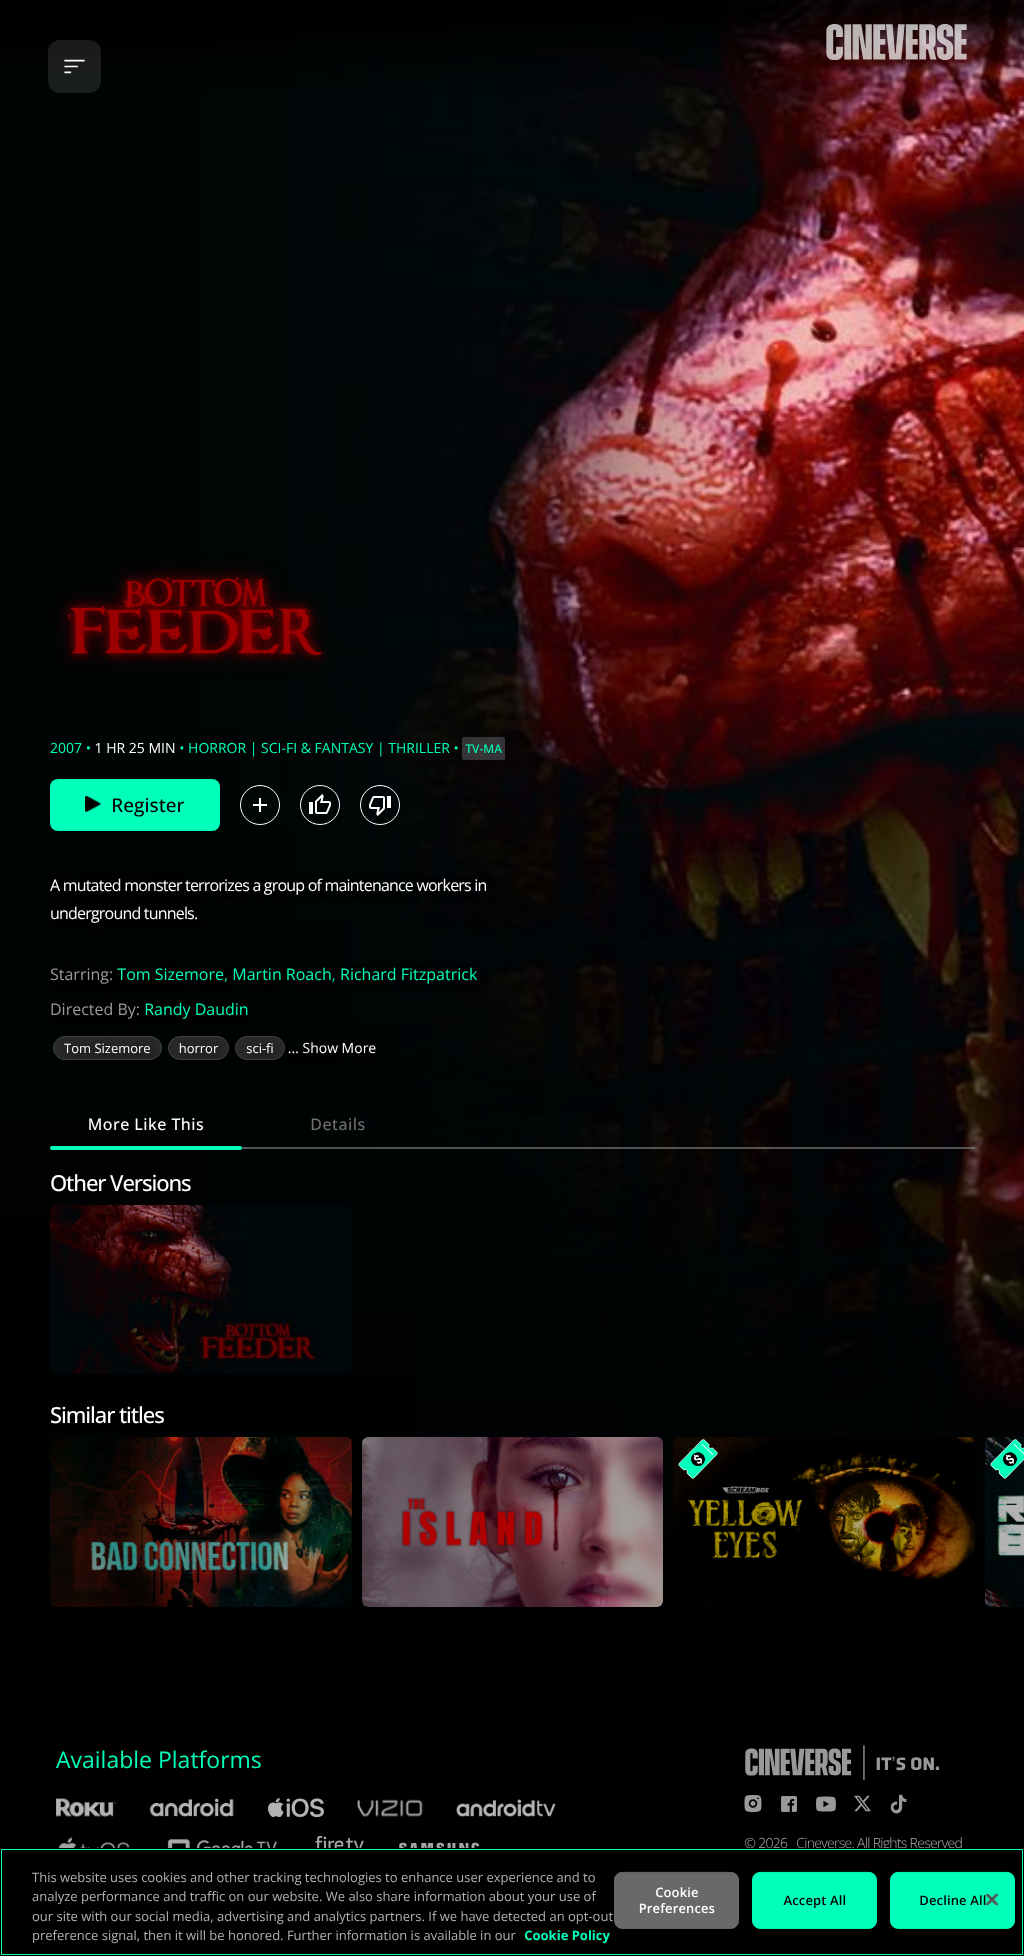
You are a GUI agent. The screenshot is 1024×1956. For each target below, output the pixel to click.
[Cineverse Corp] (896, 61)
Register (147, 805)
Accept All (815, 1900)
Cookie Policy (567, 1935)
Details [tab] (337, 1124)
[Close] (992, 1899)
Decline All (952, 1900)
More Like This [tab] (146, 1124)
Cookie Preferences (677, 1900)
